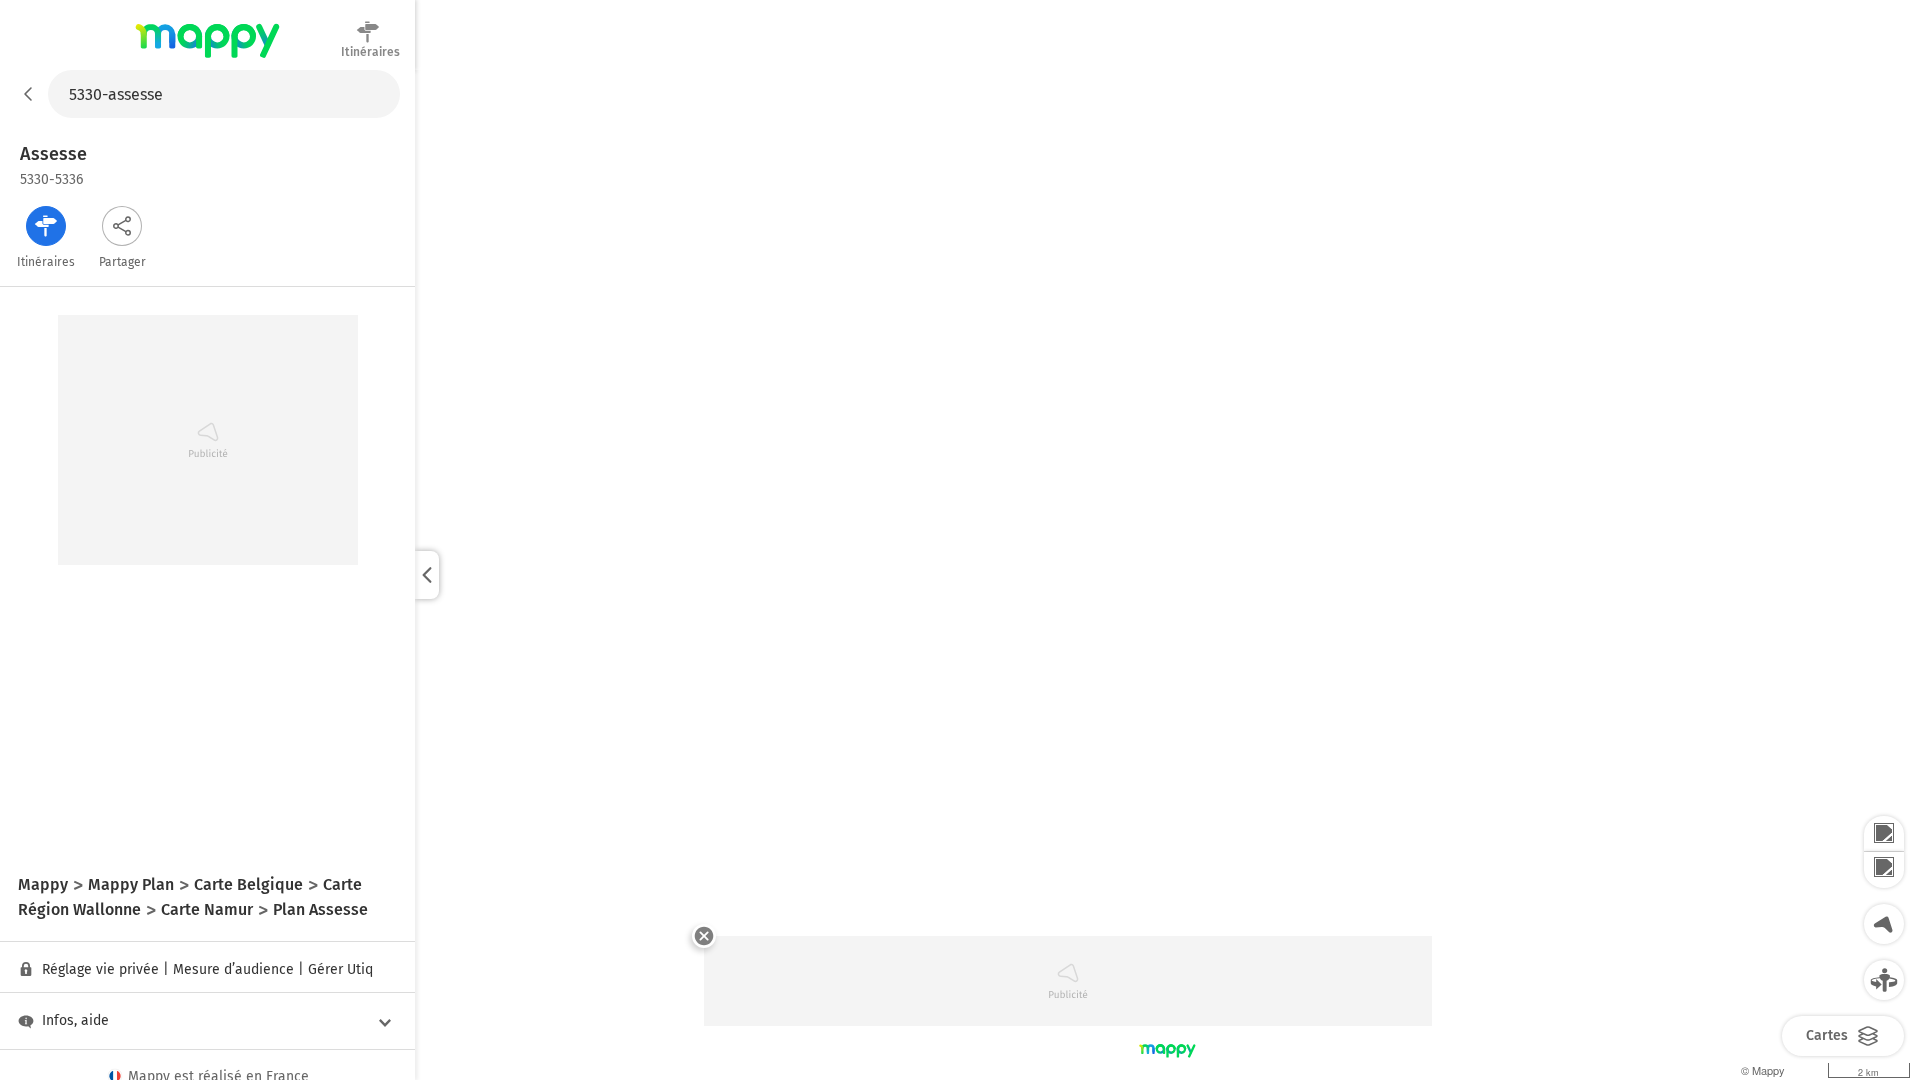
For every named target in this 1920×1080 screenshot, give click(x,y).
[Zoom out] (1884, 870)
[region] (1167, 575)
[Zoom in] (1884, 834)
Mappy (207, 59)
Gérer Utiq (340, 969)
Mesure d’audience (233, 969)
